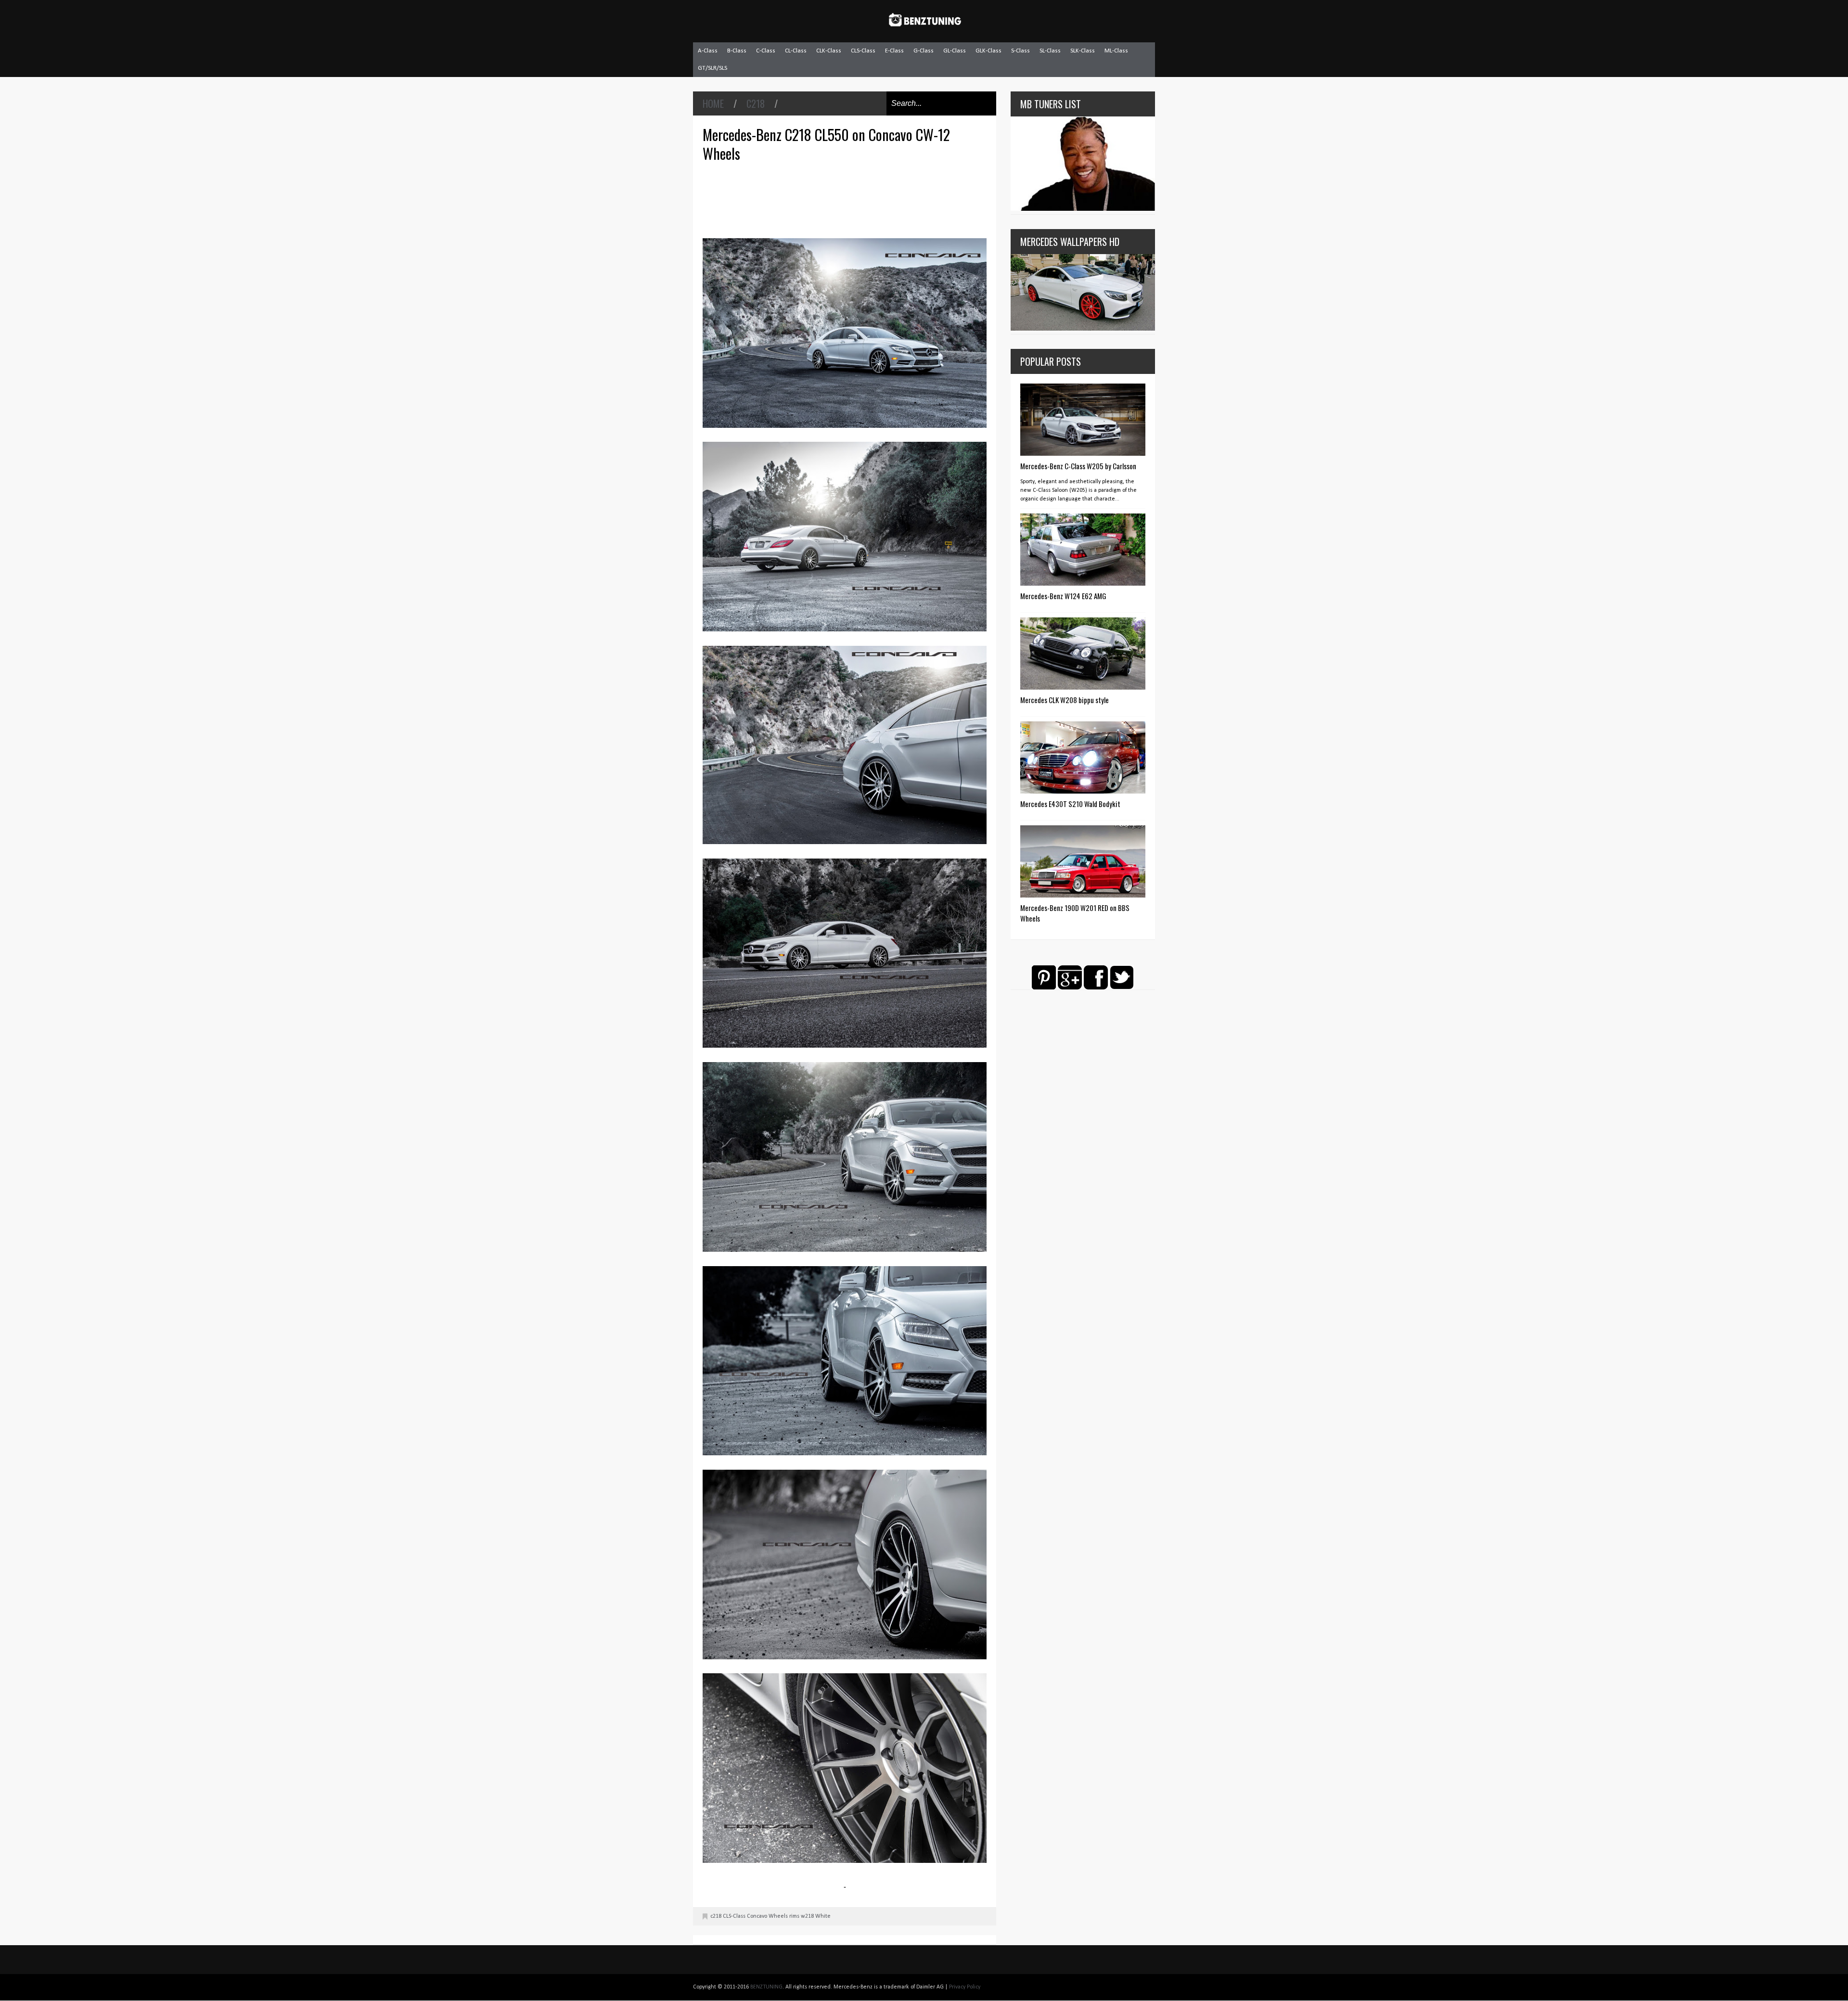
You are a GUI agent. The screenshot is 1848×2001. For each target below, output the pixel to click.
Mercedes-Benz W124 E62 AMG (1063, 596)
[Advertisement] (847, 199)
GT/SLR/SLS (712, 68)
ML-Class (1116, 51)
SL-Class (1050, 51)
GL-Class (955, 51)
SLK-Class (1083, 51)
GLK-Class (988, 51)
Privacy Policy (965, 1987)
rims (794, 1916)
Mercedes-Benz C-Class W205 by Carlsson (1078, 466)
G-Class (924, 51)
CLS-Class (863, 51)
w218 (807, 1916)
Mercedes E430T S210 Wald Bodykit (1070, 804)
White (823, 1916)
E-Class (894, 51)
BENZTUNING (766, 1987)
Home (713, 103)
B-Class (737, 51)
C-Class (766, 51)
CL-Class (796, 51)
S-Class (1020, 51)
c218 (756, 103)
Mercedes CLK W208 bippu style (1065, 700)
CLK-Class (829, 51)
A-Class (708, 51)
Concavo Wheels (767, 1916)
